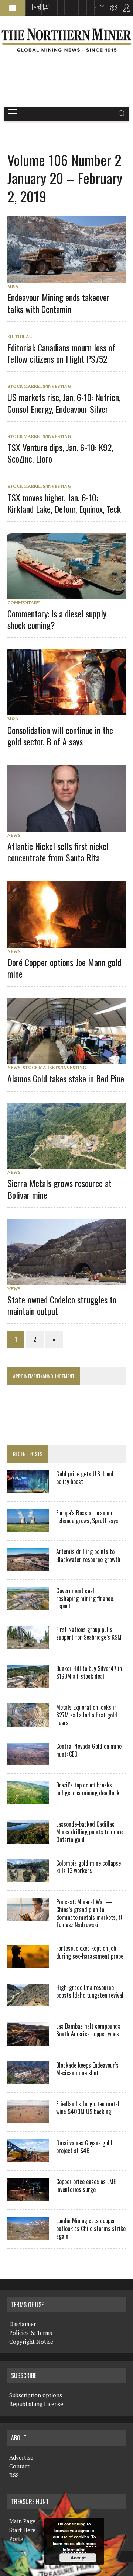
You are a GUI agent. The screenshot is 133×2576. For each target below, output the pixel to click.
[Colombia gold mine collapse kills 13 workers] (28, 1877)
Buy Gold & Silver (89, 4)
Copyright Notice (31, 2342)
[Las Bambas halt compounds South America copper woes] (28, 2040)
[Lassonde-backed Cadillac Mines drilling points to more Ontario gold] (28, 1838)
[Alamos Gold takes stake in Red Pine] (70, 1059)
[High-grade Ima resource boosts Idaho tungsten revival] (28, 2002)
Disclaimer (23, 2324)
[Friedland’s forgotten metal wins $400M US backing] (28, 2118)
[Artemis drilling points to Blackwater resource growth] (28, 1566)
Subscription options (36, 2395)
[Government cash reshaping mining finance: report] (28, 1605)
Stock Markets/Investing (39, 386)
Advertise (34, 4)
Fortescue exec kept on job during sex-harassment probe (90, 1952)
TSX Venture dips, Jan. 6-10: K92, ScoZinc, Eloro (60, 453)
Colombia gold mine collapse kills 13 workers (88, 1867)
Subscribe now (67, 4)
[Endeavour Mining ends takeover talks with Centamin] (70, 278)
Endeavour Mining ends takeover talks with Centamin (59, 303)
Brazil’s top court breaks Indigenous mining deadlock (88, 1789)
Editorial (20, 336)
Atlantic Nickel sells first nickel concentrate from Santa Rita (58, 852)
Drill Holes (74, 4)
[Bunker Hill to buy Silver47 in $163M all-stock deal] (28, 1683)
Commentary (23, 603)
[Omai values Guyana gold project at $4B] (28, 2157)
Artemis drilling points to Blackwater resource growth (88, 1555)
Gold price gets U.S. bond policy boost (85, 1478)
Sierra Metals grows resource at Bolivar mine (59, 1189)
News (14, 835)
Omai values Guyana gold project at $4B (84, 2147)
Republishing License (36, 2404)
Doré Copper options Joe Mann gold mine (64, 968)
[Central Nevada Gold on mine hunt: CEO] (28, 1761)
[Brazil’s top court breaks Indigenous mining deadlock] (28, 1799)
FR (124, 10)
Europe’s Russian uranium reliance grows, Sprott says (87, 1517)
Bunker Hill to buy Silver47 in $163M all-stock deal (89, 1672)
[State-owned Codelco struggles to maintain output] (70, 1280)
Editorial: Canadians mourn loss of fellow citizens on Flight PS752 (61, 353)
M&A (13, 286)
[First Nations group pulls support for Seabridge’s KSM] (28, 1644)
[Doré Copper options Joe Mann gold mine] (70, 943)
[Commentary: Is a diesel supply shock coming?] (70, 594)
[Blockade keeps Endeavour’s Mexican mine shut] (28, 2079)
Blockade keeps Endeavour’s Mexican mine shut (87, 2069)
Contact (19, 2466)
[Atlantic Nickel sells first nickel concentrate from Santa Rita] (70, 826)
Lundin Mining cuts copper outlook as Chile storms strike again (91, 2228)
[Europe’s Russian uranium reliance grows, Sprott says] (28, 1527)
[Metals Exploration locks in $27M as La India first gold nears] (28, 1722)
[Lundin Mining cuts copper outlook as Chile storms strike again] (28, 2235)
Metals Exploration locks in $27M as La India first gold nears (87, 1715)
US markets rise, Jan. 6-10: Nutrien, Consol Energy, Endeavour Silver (64, 403)
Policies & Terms (31, 2333)
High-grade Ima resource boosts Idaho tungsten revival (90, 1991)
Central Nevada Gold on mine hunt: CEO (89, 1750)
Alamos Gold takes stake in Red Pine (66, 1078)
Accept (78, 2558)
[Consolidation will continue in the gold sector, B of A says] (70, 710)
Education (28, 4)
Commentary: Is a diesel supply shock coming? (57, 619)
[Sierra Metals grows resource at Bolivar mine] (70, 1164)
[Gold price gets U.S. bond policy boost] (28, 1488)
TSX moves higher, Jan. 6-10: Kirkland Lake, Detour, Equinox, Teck (64, 503)
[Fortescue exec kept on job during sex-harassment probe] (28, 1963)
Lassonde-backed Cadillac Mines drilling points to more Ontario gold (89, 1832)
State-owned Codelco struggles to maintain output (62, 1305)
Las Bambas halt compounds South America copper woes (88, 2030)
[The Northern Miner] (66, 40)
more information (79, 2547)
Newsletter (44, 4)
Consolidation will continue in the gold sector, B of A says (60, 736)
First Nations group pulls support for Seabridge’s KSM (89, 1633)
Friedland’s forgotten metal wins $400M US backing (88, 2108)
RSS (39, 4)
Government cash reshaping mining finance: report (85, 1598)
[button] (13, 8)
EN (95, 8)
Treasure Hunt (81, 4)
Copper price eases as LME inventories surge (86, 2185)
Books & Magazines (52, 4)
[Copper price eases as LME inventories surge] (28, 2196)
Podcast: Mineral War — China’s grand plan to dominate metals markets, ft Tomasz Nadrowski (89, 1913)
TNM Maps (60, 4)
